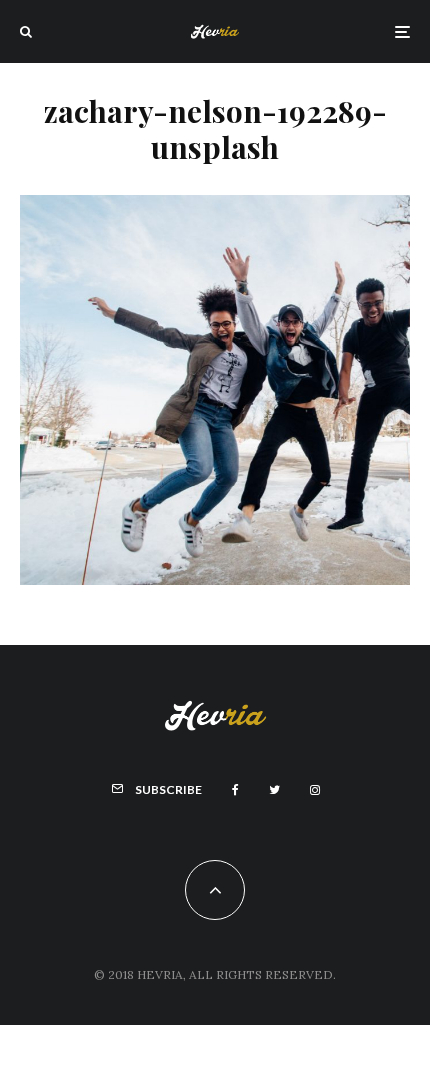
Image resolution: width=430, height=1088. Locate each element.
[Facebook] (235, 790)
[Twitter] (274, 790)
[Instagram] (315, 790)
